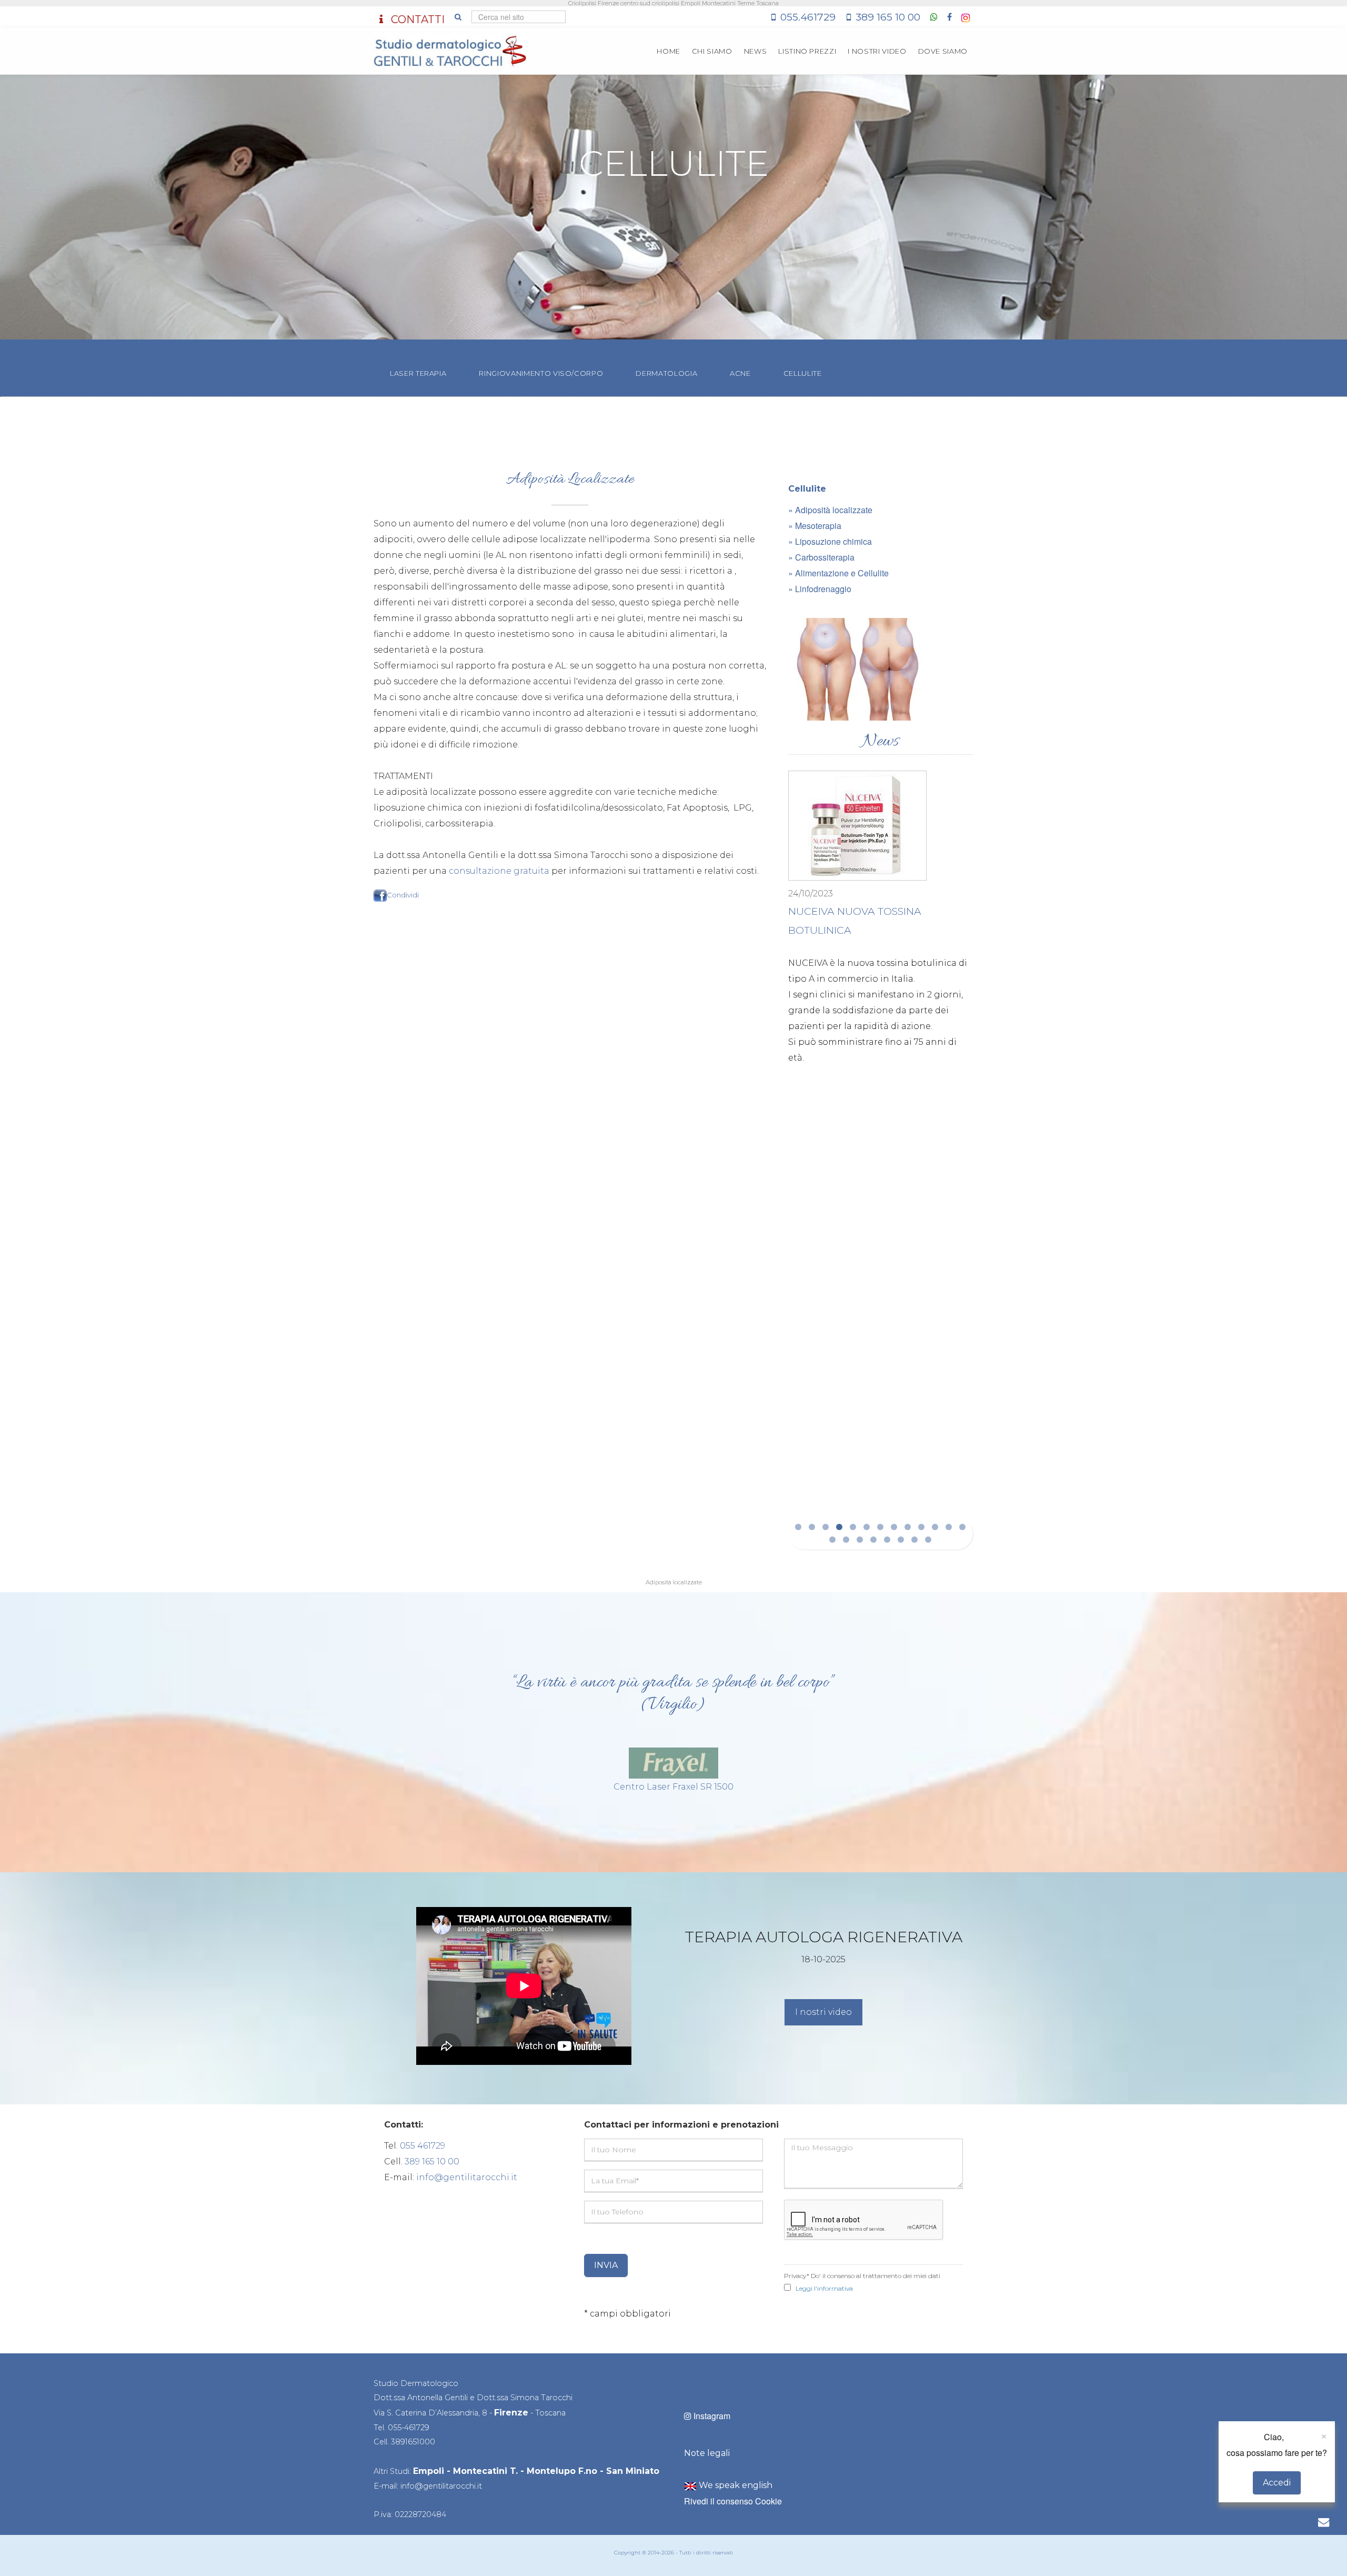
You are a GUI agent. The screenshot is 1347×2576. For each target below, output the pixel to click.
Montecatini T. (485, 2471)
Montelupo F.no (562, 2471)
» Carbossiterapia (821, 557)
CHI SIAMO (712, 51)
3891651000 (413, 2442)
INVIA (606, 2265)
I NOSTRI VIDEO (877, 51)
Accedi (1277, 2483)
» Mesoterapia (815, 526)
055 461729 (423, 2146)
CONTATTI (416, 19)
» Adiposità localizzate (830, 510)
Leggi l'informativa (824, 2288)
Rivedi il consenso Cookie (733, 2501)
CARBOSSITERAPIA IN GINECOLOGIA (880, 995)
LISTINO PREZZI (807, 51)
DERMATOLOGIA (666, 373)
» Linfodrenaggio (820, 589)
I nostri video (823, 2012)
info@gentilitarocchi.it (467, 2177)
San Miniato (633, 2471)
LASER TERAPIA (418, 373)
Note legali (707, 2453)
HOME (669, 51)
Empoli (429, 2471)
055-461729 (409, 2428)
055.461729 (808, 17)
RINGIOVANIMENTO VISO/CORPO (541, 373)
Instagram (711, 2416)
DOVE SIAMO (943, 51)
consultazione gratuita (499, 871)
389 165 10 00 (888, 17)
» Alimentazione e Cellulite (838, 573)
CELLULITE (803, 373)
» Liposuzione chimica (830, 541)
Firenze (511, 2413)
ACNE (740, 373)
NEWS (756, 51)
